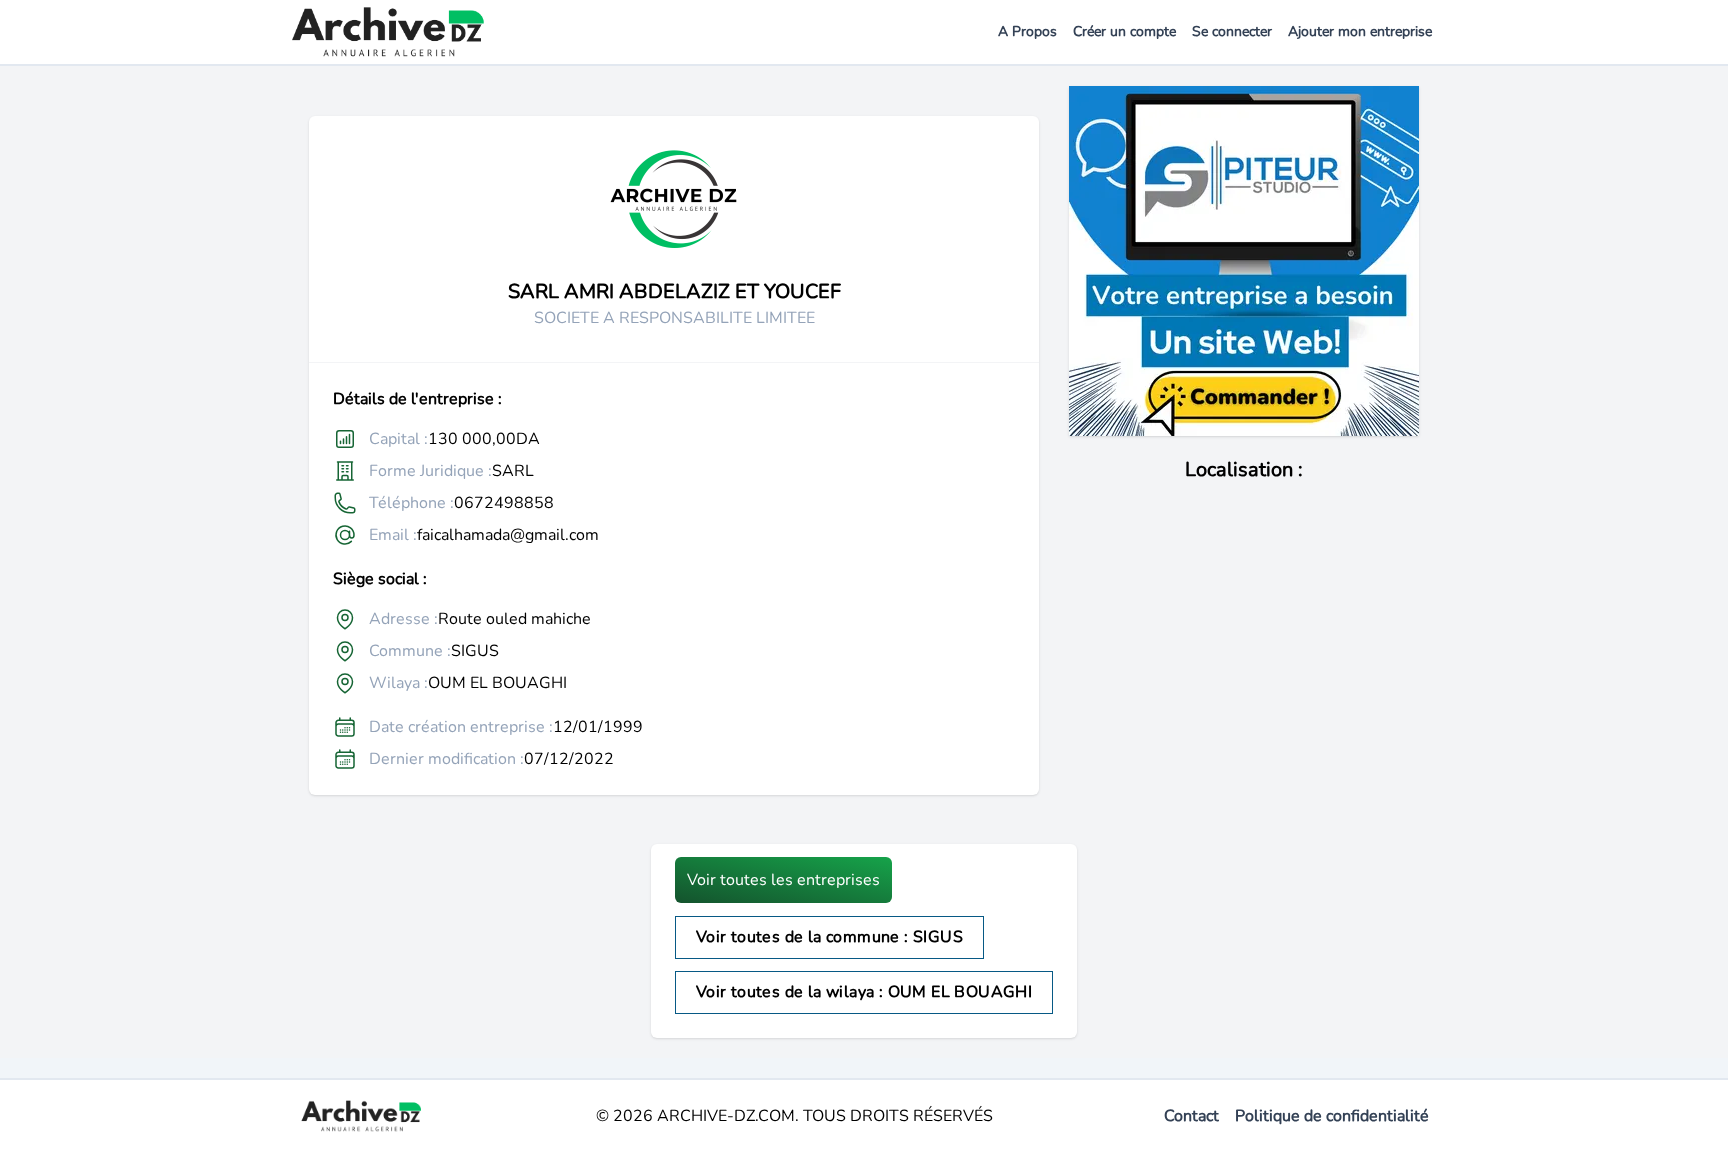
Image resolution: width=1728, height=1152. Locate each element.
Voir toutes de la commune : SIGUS (829, 937)
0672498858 (504, 503)
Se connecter (1232, 31)
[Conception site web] (1244, 261)
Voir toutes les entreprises (783, 880)
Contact (1191, 1116)
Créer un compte (1124, 31)
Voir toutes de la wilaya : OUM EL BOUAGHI (864, 992)
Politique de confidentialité (1332, 1116)
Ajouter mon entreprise (1360, 31)
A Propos (1027, 31)
